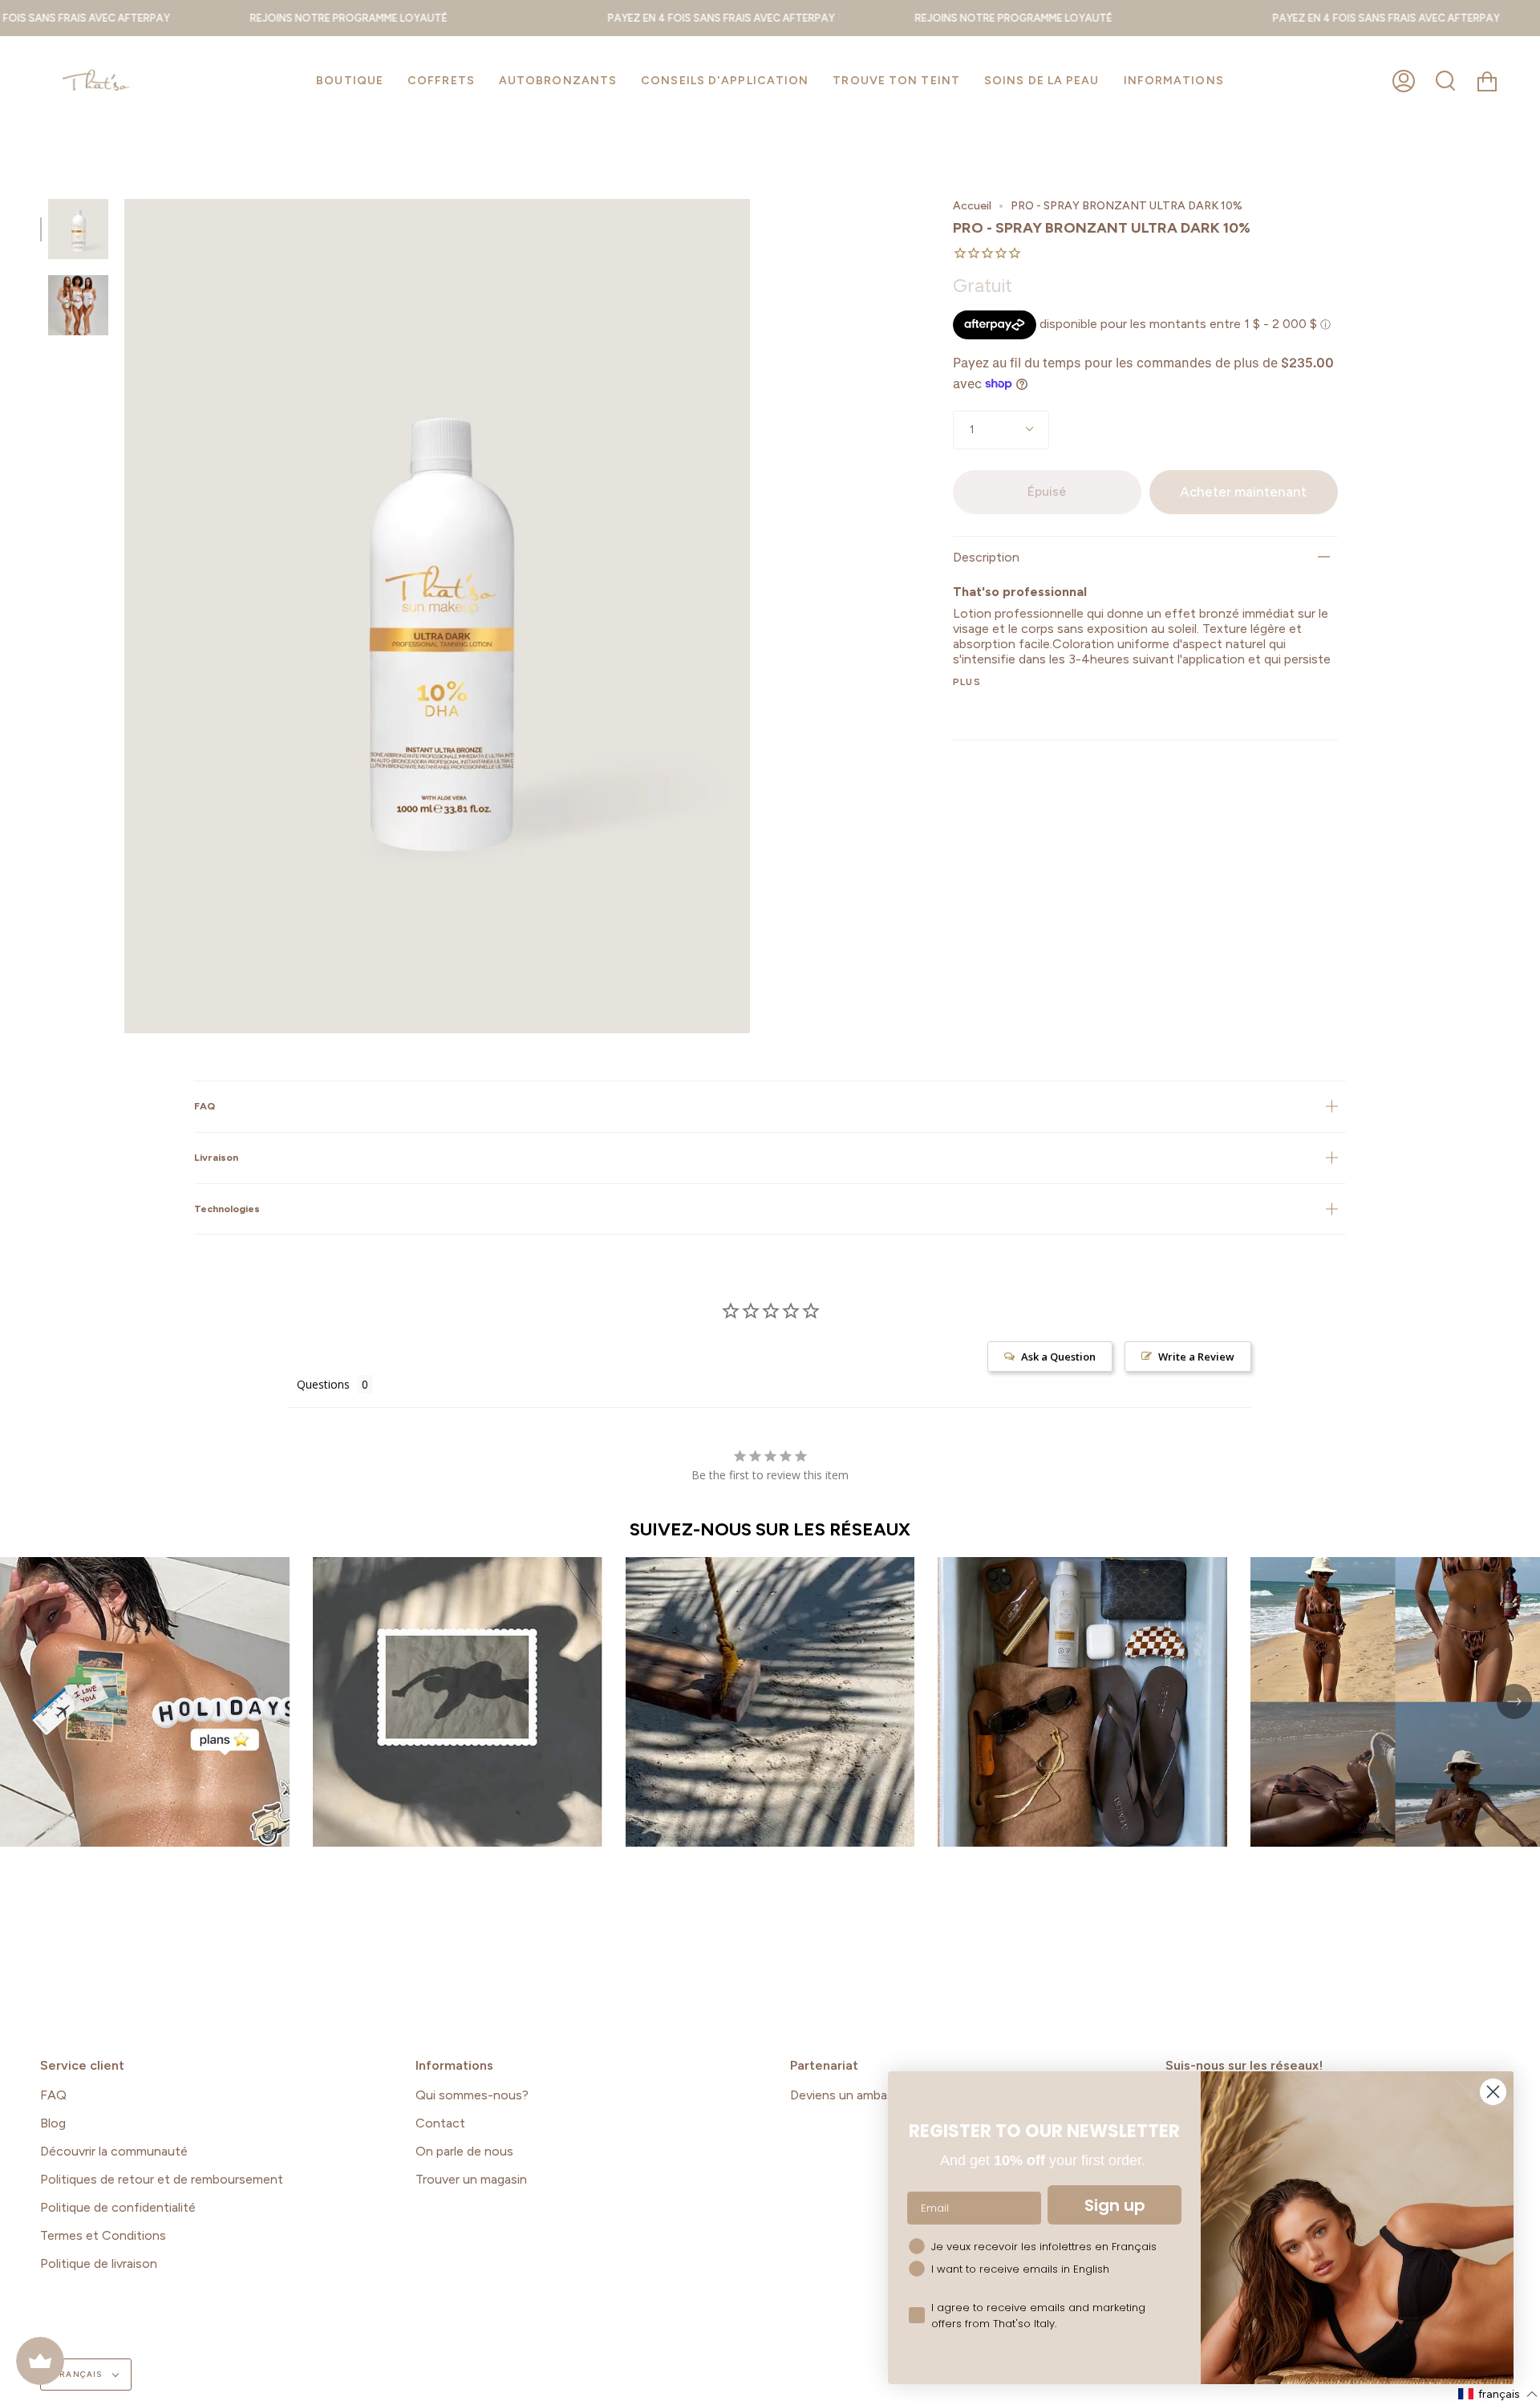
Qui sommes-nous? (472, 2095)
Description (986, 557)
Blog (53, 2123)
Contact (440, 2123)
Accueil (972, 206)
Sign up (1115, 2205)
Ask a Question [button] (1058, 1357)
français (79, 2374)
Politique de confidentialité (118, 2207)
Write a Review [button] (1196, 1357)
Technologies (227, 1209)
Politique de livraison (99, 2263)
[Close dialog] (1493, 2092)
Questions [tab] (323, 1384)
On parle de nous (464, 2151)
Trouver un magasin (471, 2179)
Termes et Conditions (103, 2235)
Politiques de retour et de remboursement (162, 2179)
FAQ (205, 1106)
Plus (967, 682)
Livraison (216, 1157)
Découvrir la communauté (114, 2151)
